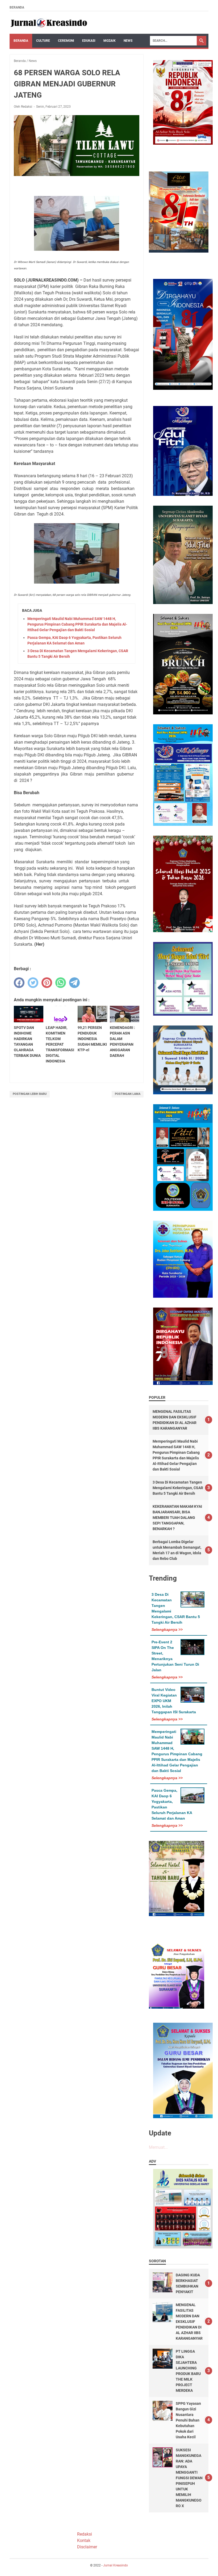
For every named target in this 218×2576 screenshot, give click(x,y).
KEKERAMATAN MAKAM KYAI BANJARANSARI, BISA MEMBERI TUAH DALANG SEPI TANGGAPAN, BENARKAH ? (177, 1518)
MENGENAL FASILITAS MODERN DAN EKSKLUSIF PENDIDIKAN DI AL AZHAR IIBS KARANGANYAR (189, 2322)
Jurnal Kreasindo (116, 2565)
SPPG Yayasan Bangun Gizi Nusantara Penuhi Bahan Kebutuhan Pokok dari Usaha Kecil (188, 2420)
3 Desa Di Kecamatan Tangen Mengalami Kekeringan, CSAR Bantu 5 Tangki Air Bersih (178, 1488)
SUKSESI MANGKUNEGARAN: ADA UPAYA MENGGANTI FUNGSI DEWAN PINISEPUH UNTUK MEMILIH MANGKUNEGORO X (189, 2478)
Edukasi (89, 41)
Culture (43, 41)
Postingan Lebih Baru (30, 1094)
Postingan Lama (128, 1094)
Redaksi (85, 2534)
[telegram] (74, 983)
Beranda (17, 7)
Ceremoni (66, 41)
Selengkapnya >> (167, 1630)
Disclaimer (87, 2547)
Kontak (84, 2541)
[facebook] (19, 983)
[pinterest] (47, 983)
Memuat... (158, 2147)
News (128, 41)
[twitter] (33, 983)
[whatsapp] (61, 983)
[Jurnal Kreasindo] (49, 23)
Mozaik (110, 41)
